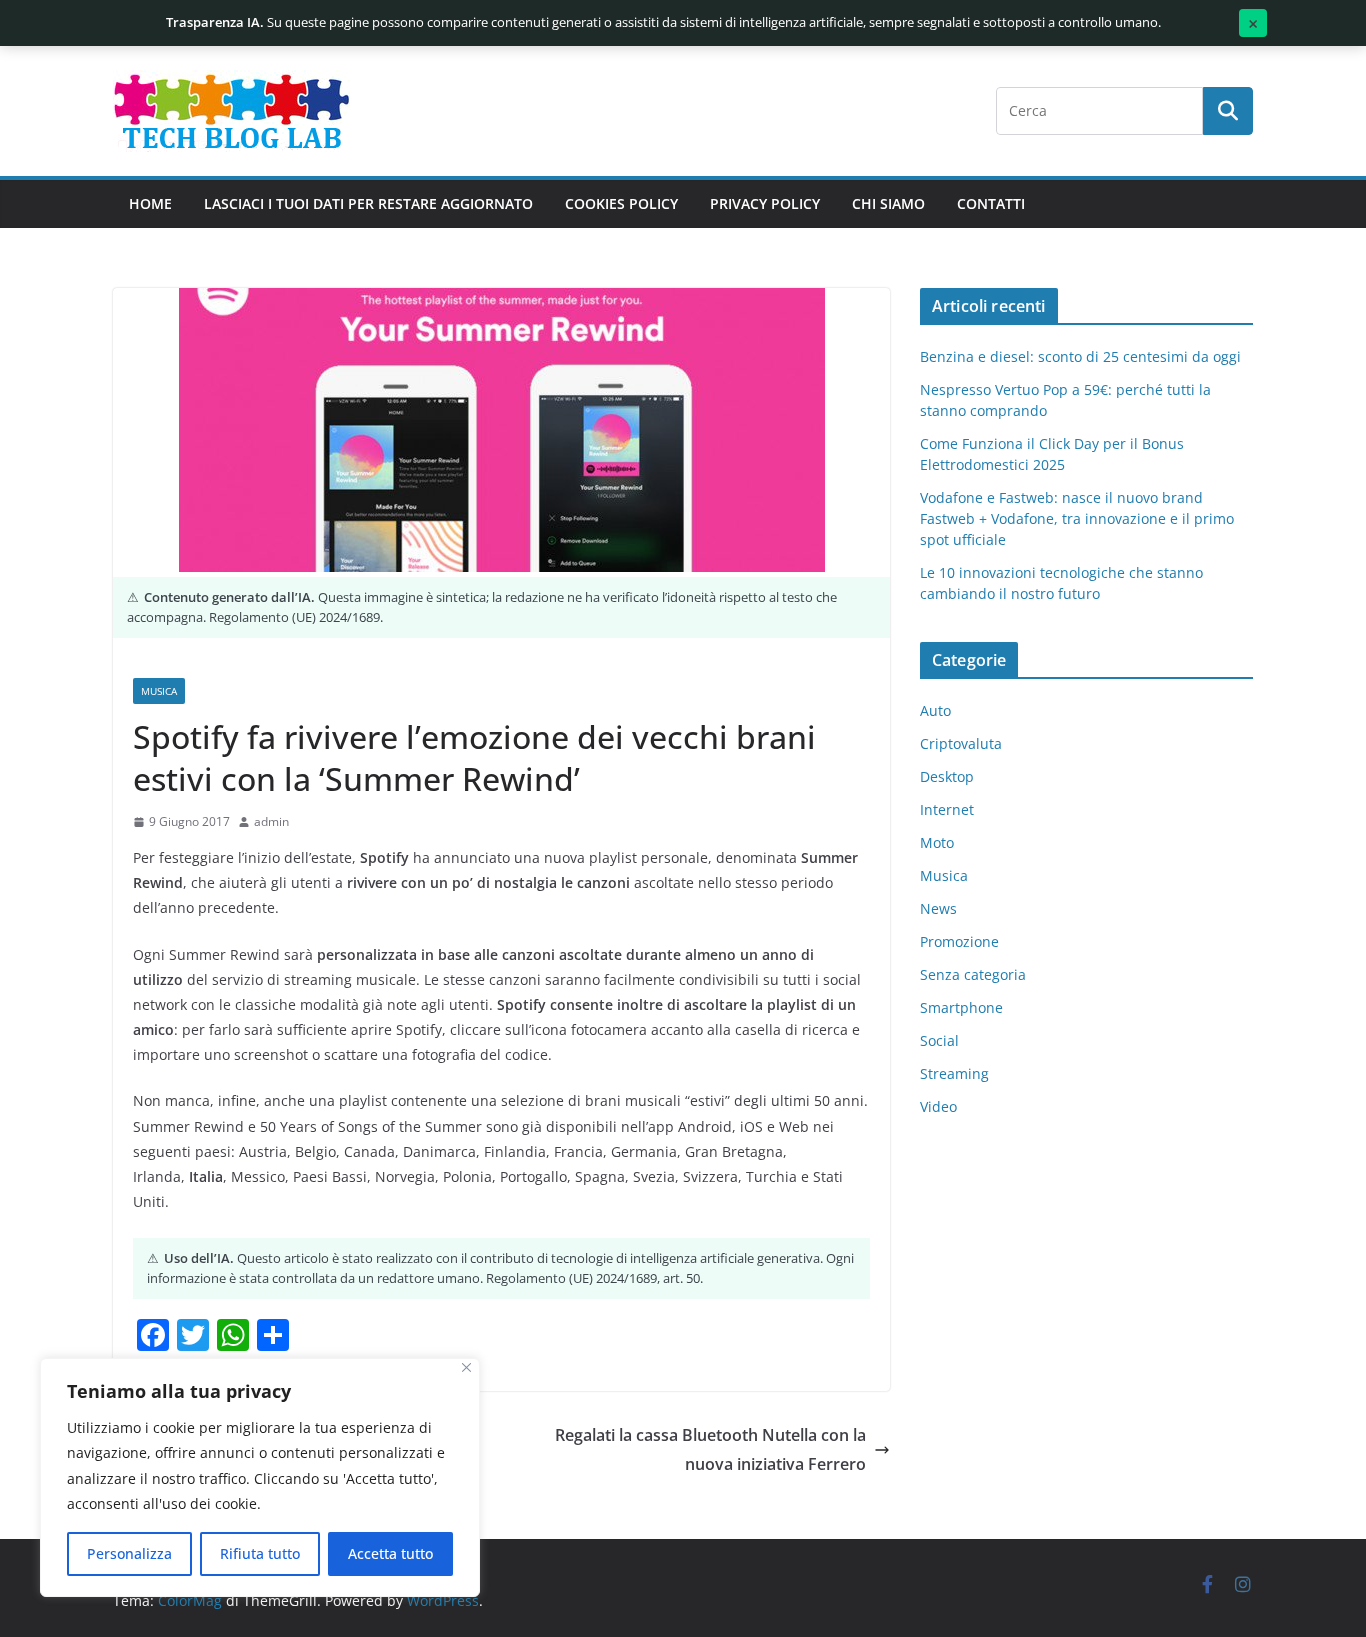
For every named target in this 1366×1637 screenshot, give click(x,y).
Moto (937, 842)
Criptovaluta (961, 743)
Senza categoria (973, 974)
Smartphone (961, 1007)
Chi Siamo (888, 203)
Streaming (954, 1073)
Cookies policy (621, 203)
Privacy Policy (765, 203)
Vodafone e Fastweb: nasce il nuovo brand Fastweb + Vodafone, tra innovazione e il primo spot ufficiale (1077, 518)
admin (271, 821)
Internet (947, 809)
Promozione (959, 941)
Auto (935, 710)
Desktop (947, 776)
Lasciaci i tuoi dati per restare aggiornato (368, 203)
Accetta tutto (390, 1553)
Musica (159, 691)
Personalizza (129, 1553)
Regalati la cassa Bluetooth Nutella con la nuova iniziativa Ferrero (710, 1449)
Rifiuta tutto (260, 1553)
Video (938, 1106)
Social (939, 1040)
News (938, 908)
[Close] (466, 1367)
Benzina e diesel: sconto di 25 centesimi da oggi (1080, 356)
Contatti (991, 203)
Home (150, 203)
